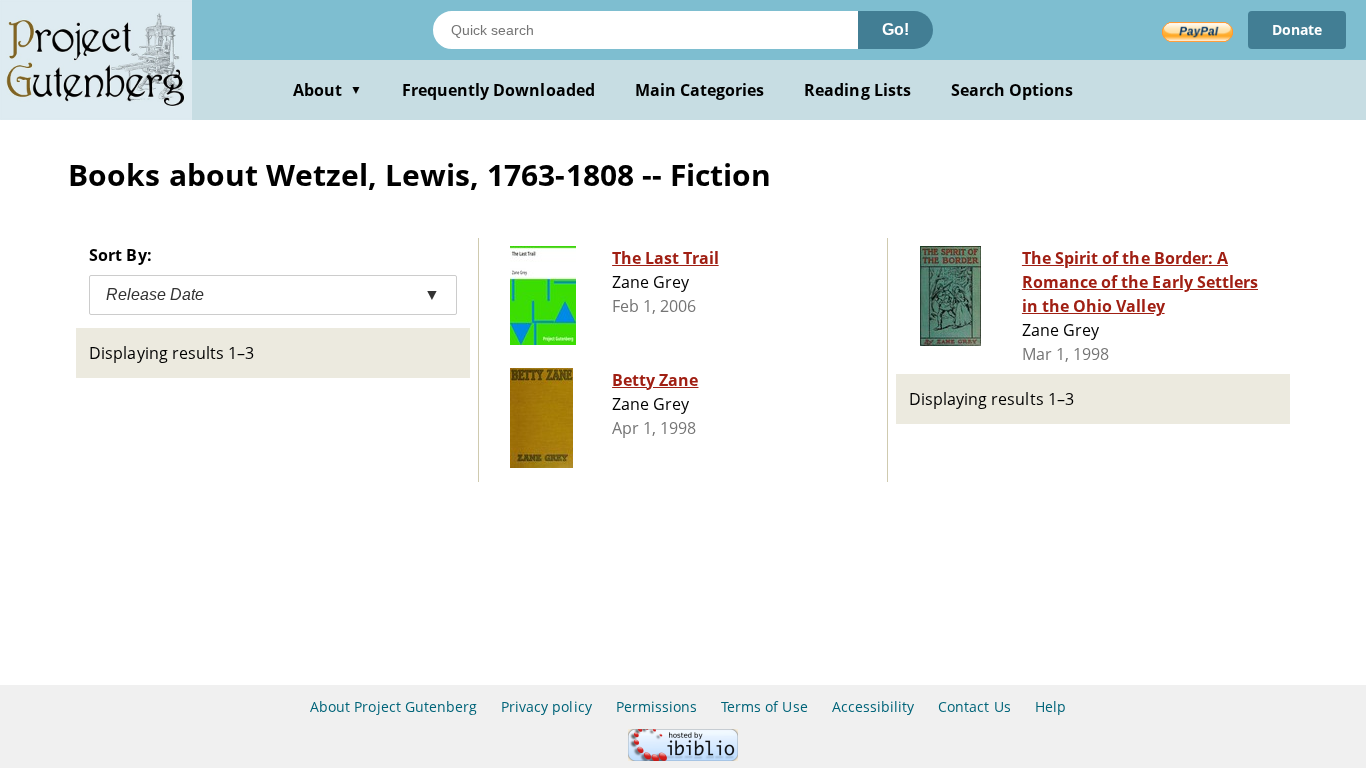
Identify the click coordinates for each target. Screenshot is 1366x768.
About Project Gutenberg (393, 706)
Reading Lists (857, 90)
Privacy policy (546, 706)
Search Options (1012, 90)
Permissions (656, 706)
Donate (1297, 29)
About (327, 90)
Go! (895, 29)
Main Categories (700, 90)
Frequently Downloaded (498, 90)
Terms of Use (764, 706)
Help (1050, 706)
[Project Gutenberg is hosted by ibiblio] (683, 755)
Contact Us (974, 706)
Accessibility (873, 706)
